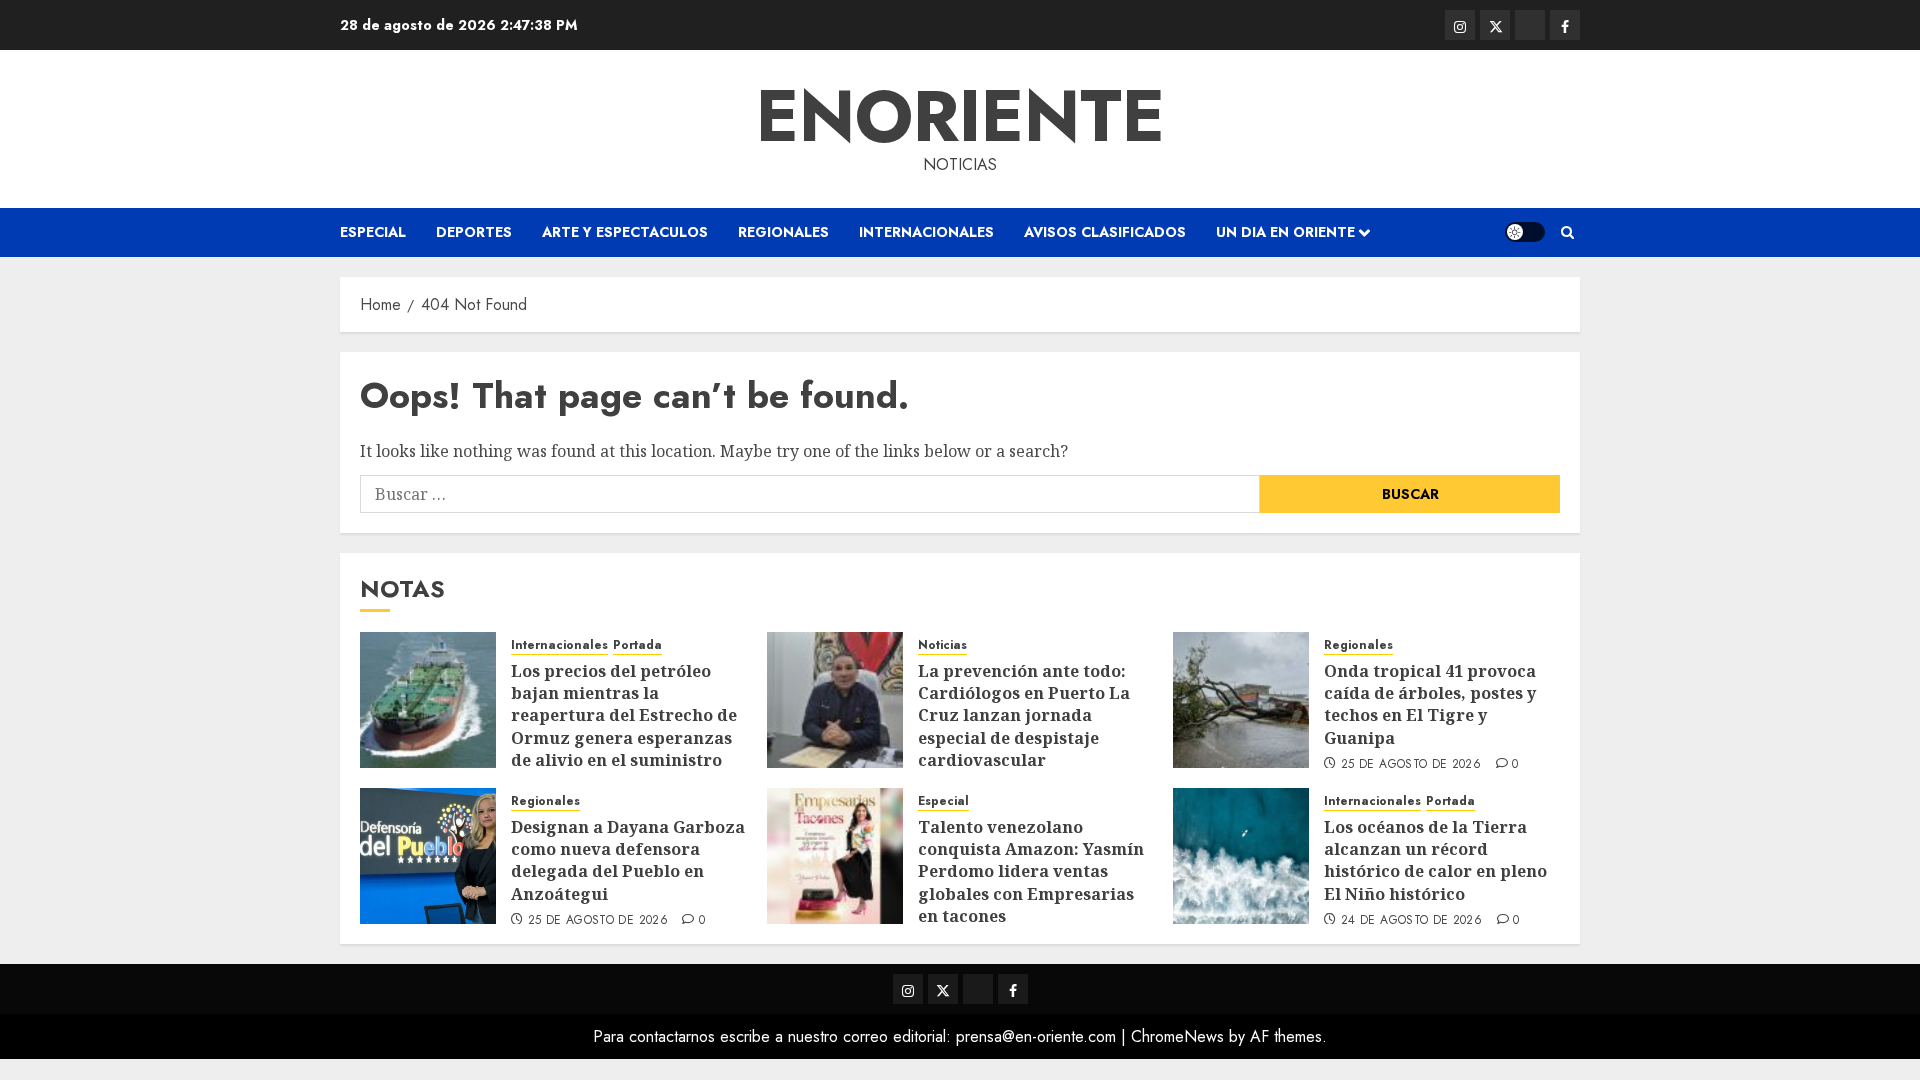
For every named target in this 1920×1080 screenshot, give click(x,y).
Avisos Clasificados (1105, 232)
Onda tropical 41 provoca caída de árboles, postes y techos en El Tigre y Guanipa (1430, 704)
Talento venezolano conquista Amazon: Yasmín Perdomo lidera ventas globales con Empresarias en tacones (1031, 872)
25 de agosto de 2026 (1411, 765)
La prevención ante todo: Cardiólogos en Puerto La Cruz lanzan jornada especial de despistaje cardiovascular (1024, 716)
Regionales (783, 232)
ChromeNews (1177, 1036)
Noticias (942, 645)
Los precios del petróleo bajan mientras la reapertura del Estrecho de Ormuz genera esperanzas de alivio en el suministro (624, 716)
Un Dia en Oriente (1285, 232)
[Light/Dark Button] (1525, 232)
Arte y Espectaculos (625, 232)
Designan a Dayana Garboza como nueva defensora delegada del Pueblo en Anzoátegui (628, 860)
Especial (373, 232)
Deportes (474, 232)
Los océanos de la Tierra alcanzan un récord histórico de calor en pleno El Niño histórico (1435, 860)
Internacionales (926, 232)
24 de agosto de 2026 (1411, 921)
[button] (1567, 232)
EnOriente (960, 116)
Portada (637, 645)
